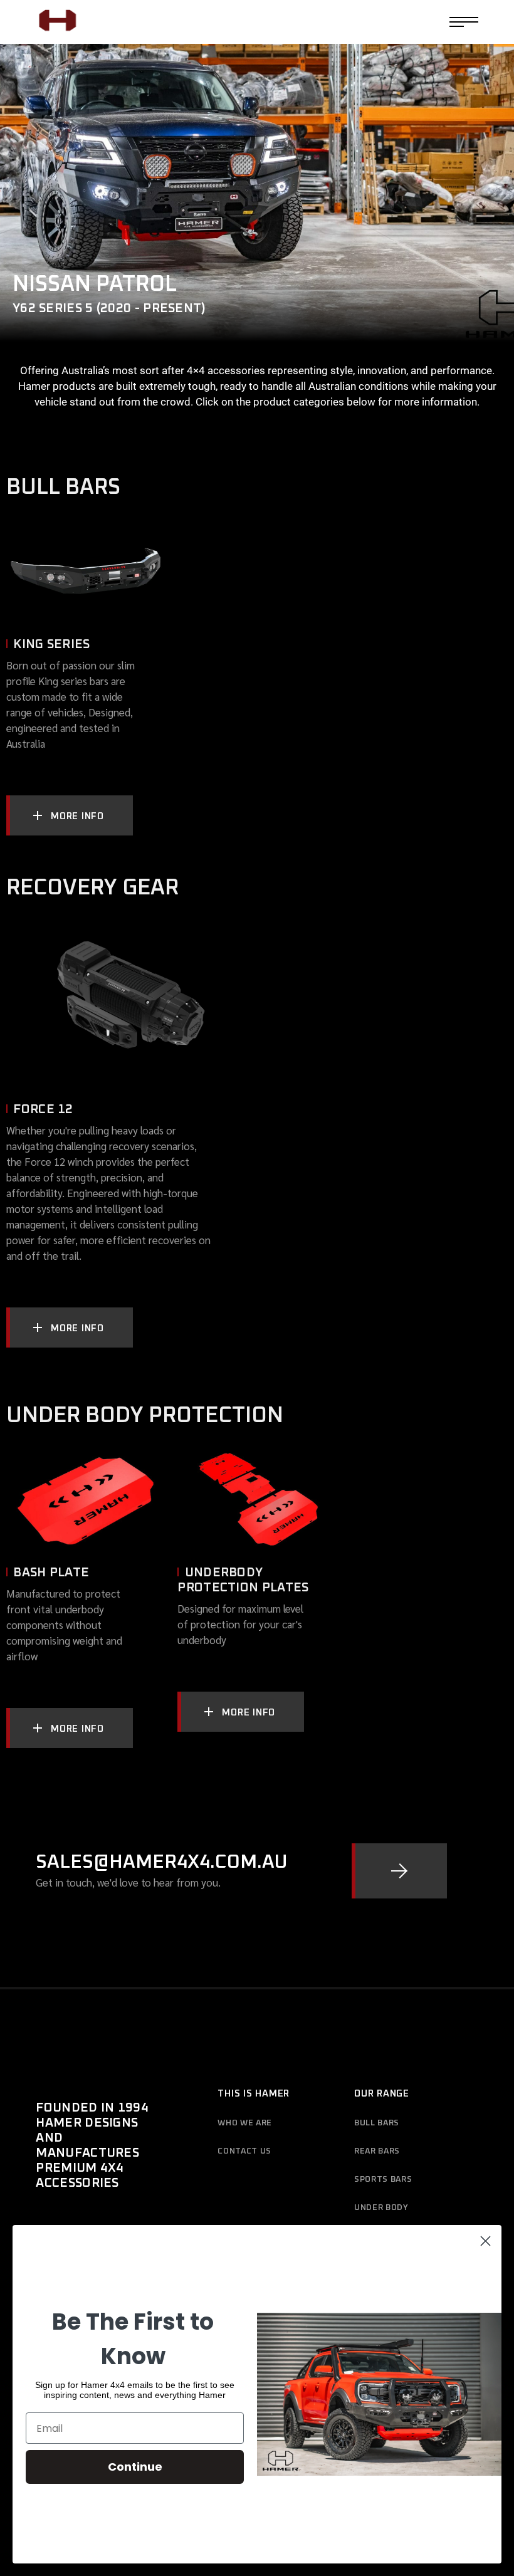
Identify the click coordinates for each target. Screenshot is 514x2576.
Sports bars (383, 2180)
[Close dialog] (485, 2241)
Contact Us (244, 2151)
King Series (51, 644)
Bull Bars (377, 2123)
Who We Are (245, 2123)
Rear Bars (377, 2151)
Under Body (381, 2208)
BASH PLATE (51, 1573)
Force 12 (43, 1109)
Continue (135, 2467)
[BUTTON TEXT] (399, 1871)
